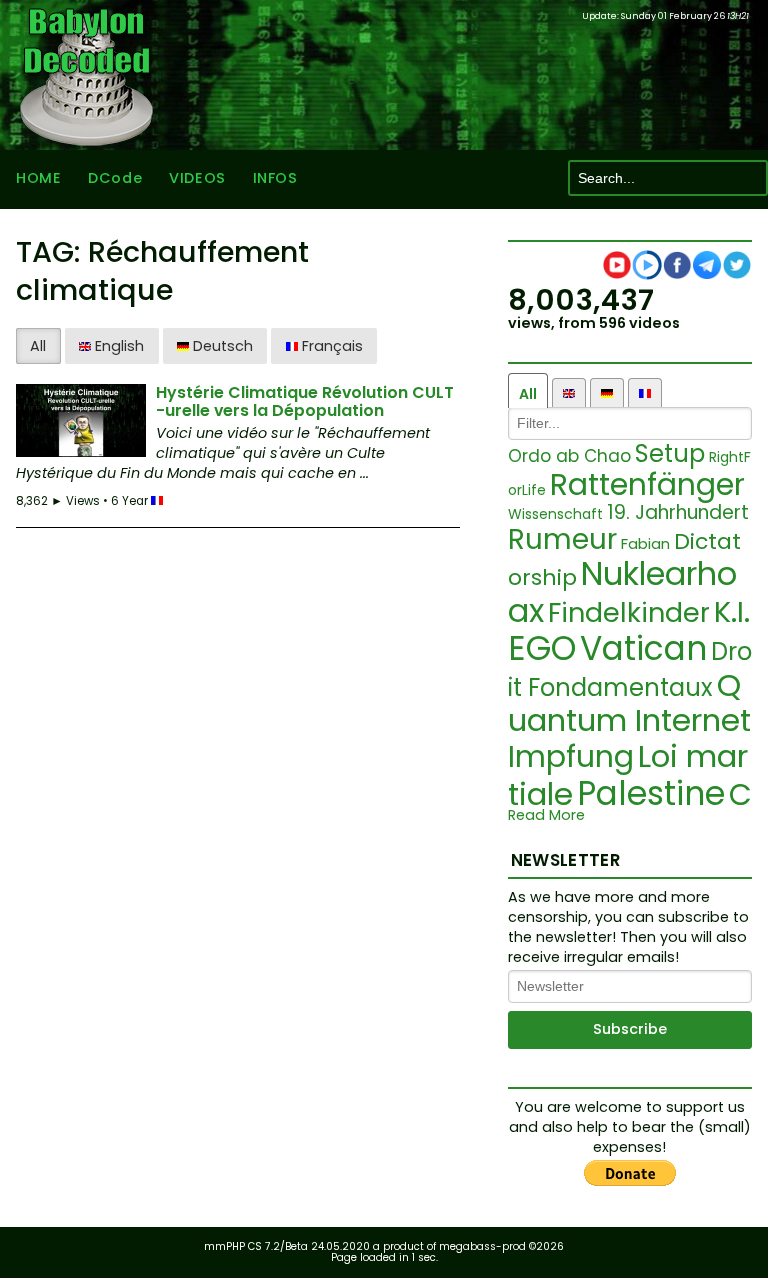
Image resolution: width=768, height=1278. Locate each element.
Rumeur (562, 539)
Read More (546, 815)
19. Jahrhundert (678, 512)
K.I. (732, 612)
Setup (670, 453)
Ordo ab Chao (569, 456)
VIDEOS (197, 178)
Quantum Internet (629, 703)
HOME (38, 178)
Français (330, 346)
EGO (542, 648)
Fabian (645, 543)
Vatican (643, 648)
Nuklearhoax (622, 592)
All (38, 346)
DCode (115, 178)
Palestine (651, 793)
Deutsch (221, 346)
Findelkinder (629, 612)
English (117, 346)
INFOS (275, 178)
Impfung (571, 756)
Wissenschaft (555, 514)
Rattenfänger (647, 484)
